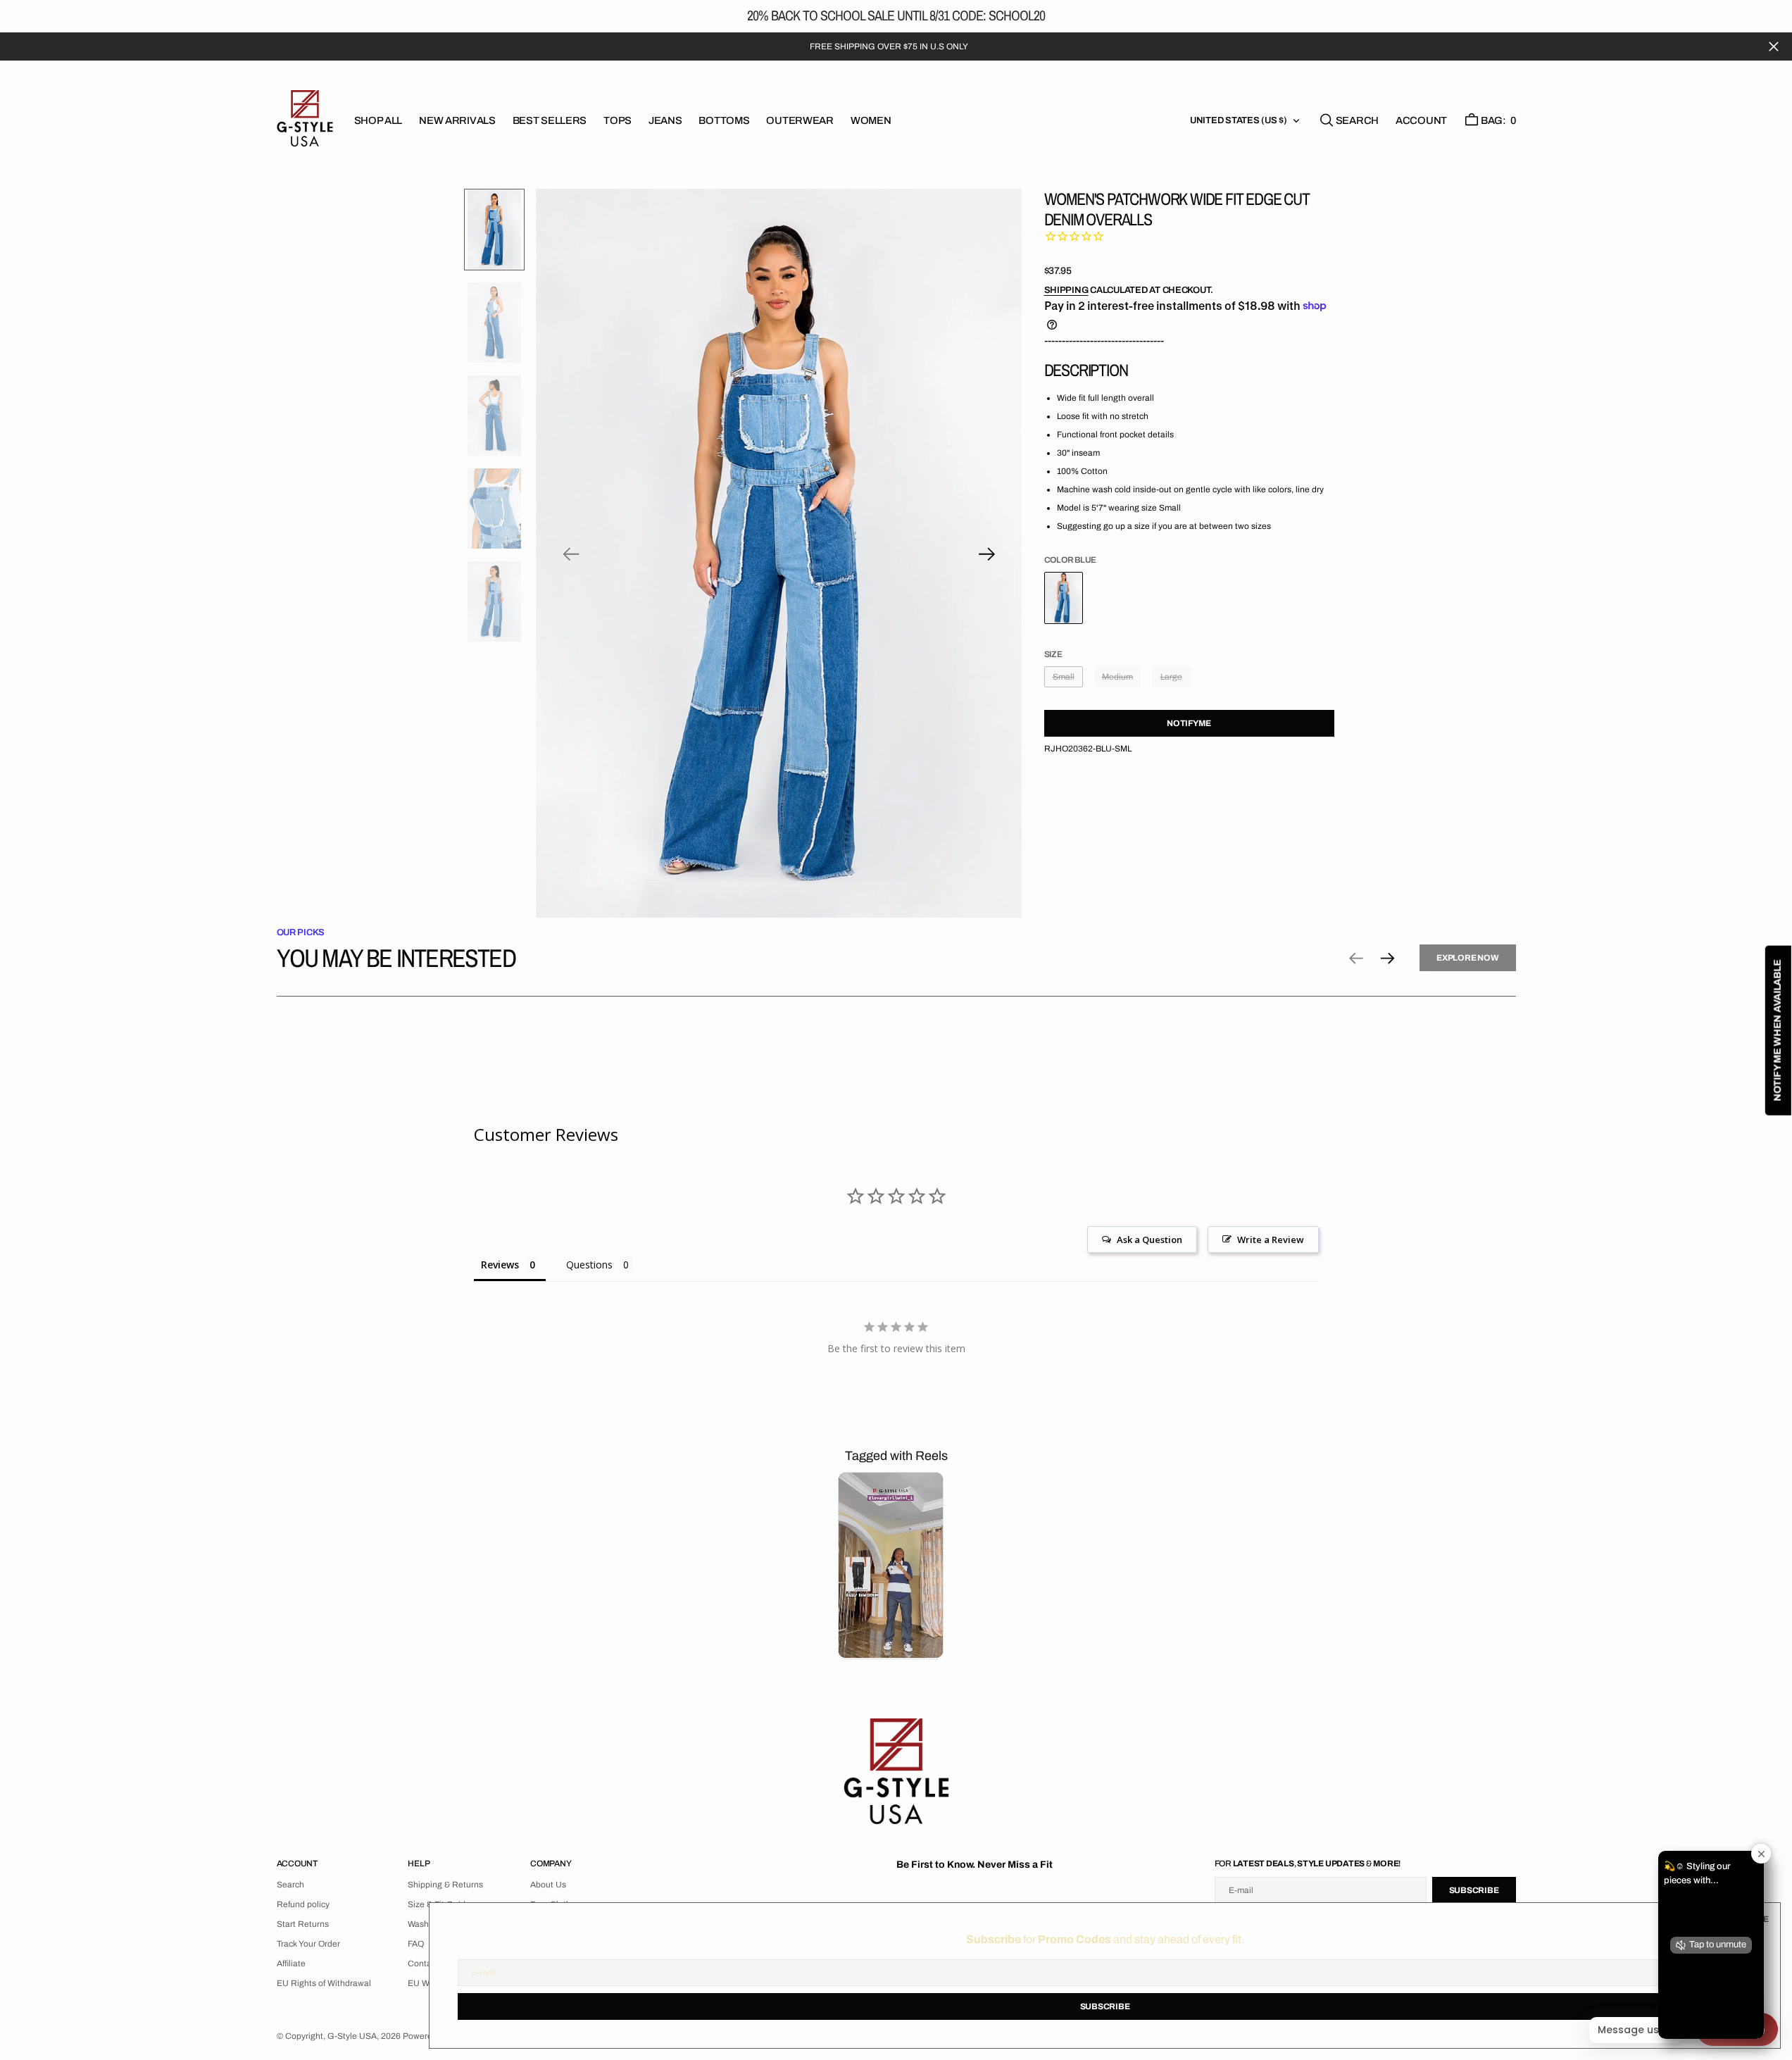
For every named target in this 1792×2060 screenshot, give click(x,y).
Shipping (1066, 290)
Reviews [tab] (500, 1265)
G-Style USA (352, 2036)
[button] (1421, 120)
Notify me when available (1778, 1030)
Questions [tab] (589, 1265)
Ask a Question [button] (1149, 1240)
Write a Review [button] (1271, 1240)
